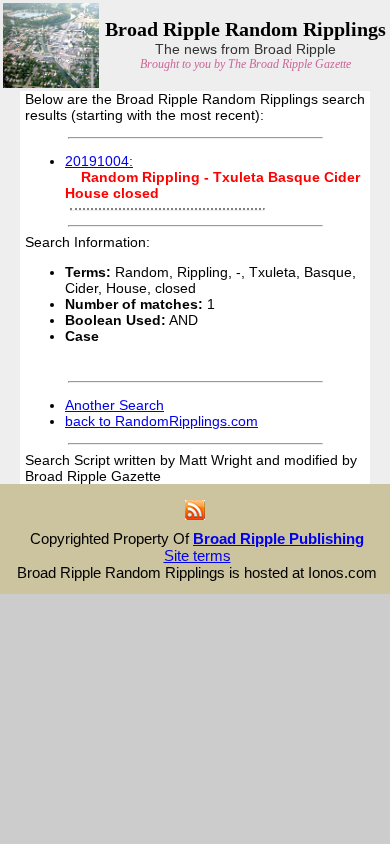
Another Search (114, 405)
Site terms (197, 555)
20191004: (99, 161)
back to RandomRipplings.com (161, 421)
